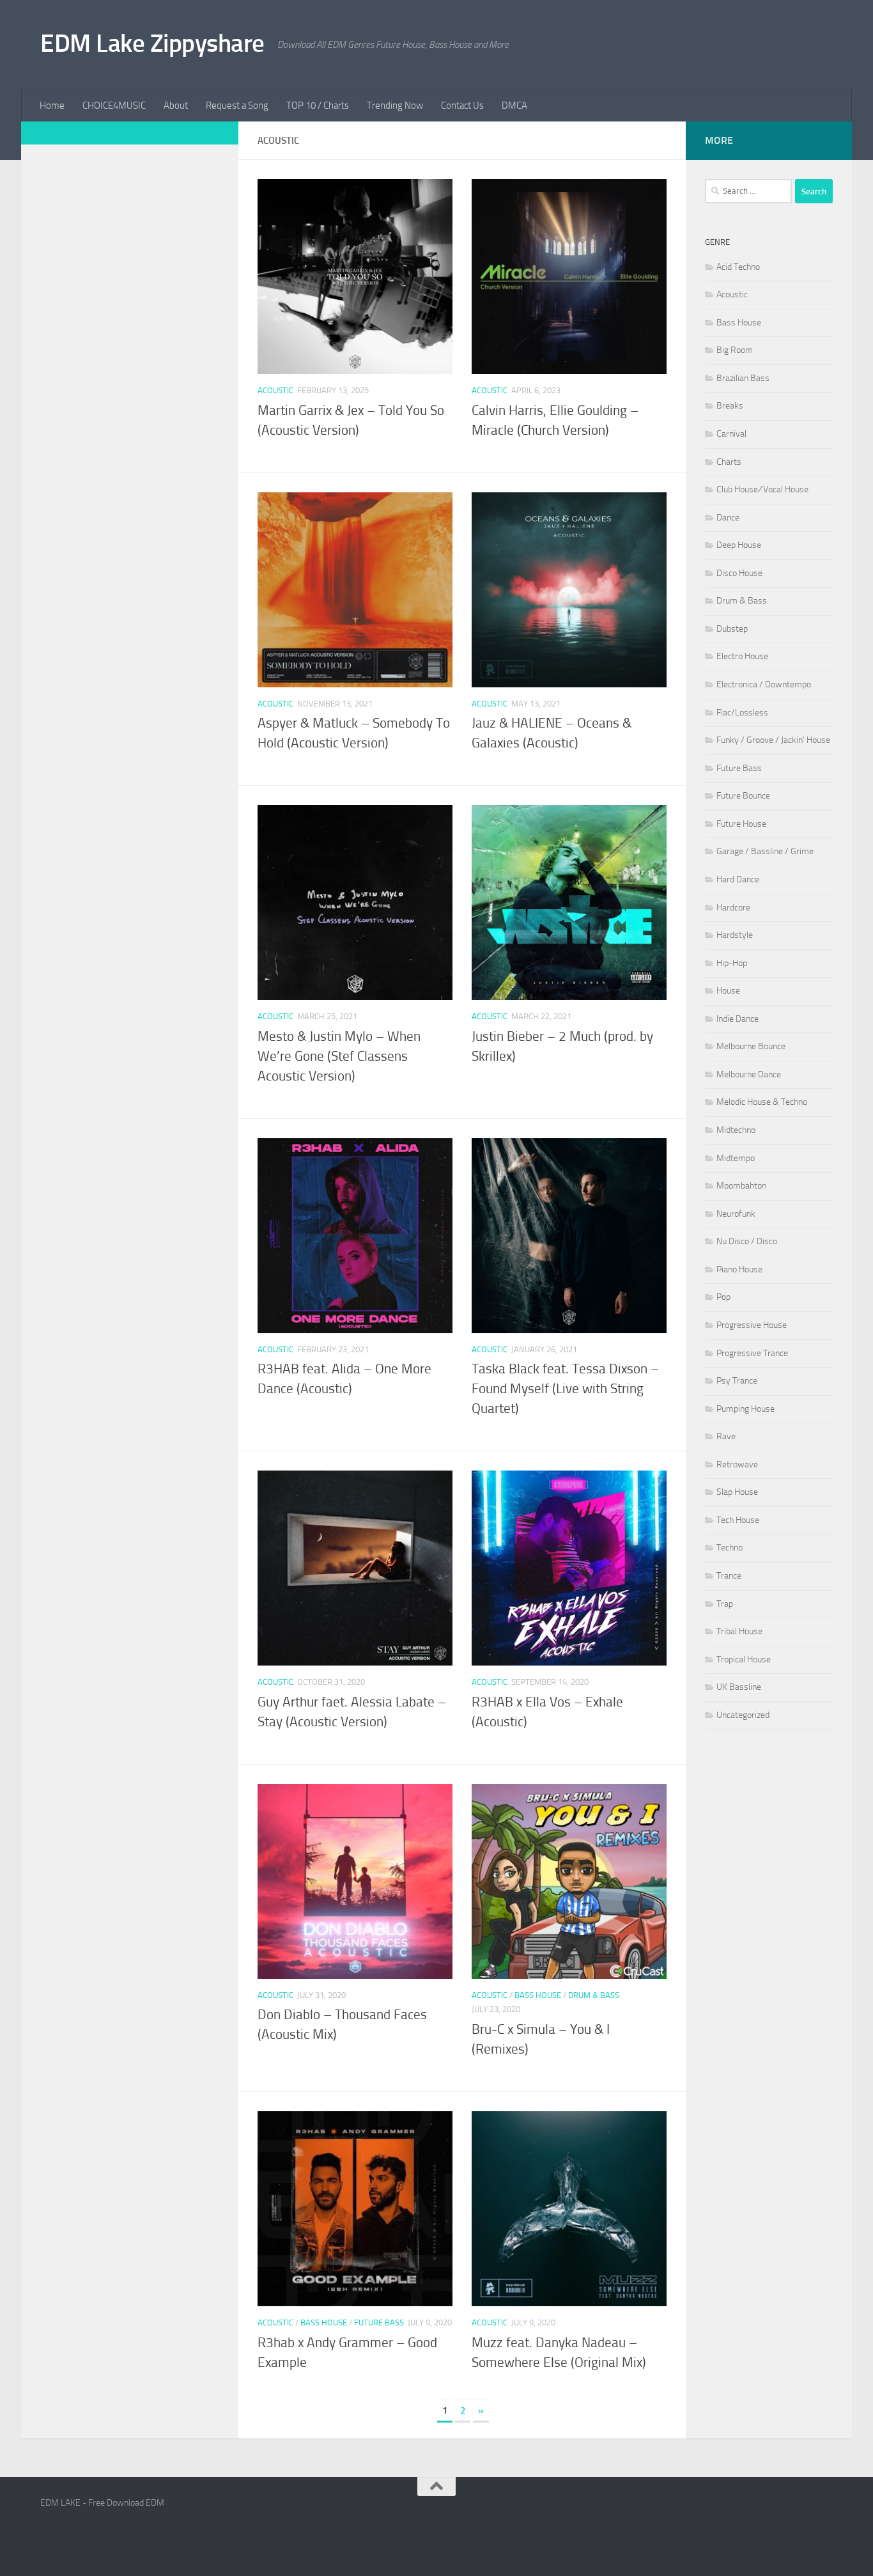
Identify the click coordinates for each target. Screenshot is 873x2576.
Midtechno (736, 1130)
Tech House (738, 1520)
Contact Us (462, 105)
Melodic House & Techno (762, 1102)
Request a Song (237, 105)
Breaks (730, 406)
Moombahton (741, 1186)
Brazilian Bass (743, 378)
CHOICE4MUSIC (114, 105)
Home (52, 105)
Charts (729, 462)
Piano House (739, 1269)
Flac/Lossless (742, 713)
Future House (741, 824)
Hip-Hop (732, 963)
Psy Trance (737, 1381)
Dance (728, 518)
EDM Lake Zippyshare (152, 43)
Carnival (731, 434)
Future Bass (379, 2322)
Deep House (739, 545)
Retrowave (737, 1464)
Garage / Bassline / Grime (765, 851)
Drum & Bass (594, 1995)
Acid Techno (738, 267)
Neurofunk (736, 1214)
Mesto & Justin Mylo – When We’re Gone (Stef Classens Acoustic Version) (339, 1056)
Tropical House (744, 1659)
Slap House (737, 1492)
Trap (725, 1604)
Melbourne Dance (749, 1074)
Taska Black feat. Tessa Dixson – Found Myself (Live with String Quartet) (565, 1389)
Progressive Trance (752, 1353)
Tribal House (739, 1631)
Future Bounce (743, 796)
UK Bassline (739, 1687)
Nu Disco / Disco (747, 1241)
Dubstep (732, 629)
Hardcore (733, 908)
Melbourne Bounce (751, 1046)
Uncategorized (743, 1715)
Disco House (739, 573)
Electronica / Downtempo (764, 684)
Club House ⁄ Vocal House (762, 489)
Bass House (538, 1995)
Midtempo (736, 1158)
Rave (726, 1436)
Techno (730, 1548)
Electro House (742, 656)
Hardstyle (735, 935)
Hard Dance (738, 879)
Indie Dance (738, 1019)
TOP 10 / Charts (318, 105)
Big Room (735, 350)
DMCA (514, 105)
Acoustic (275, 390)
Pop (723, 1297)
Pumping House (746, 1409)
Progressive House (752, 1325)
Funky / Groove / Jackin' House (773, 740)
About (176, 105)
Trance (729, 1576)
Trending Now (395, 105)
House (728, 991)
